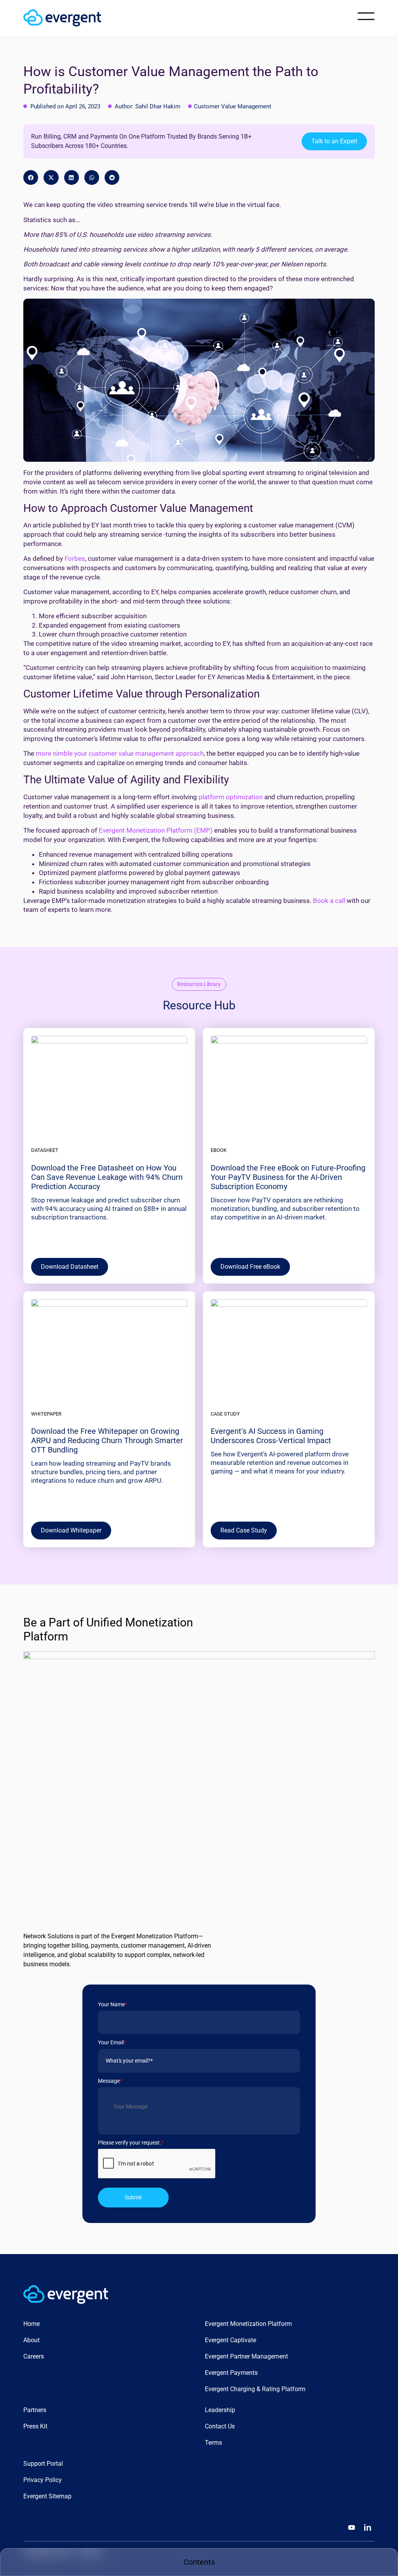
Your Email (112, 2042)
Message (110, 2081)
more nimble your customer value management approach (120, 753)
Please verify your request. (131, 2143)
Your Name (113, 2004)
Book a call (329, 901)
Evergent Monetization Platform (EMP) (156, 830)
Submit (133, 2197)
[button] (31, 177)
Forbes (74, 558)
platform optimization (231, 797)
